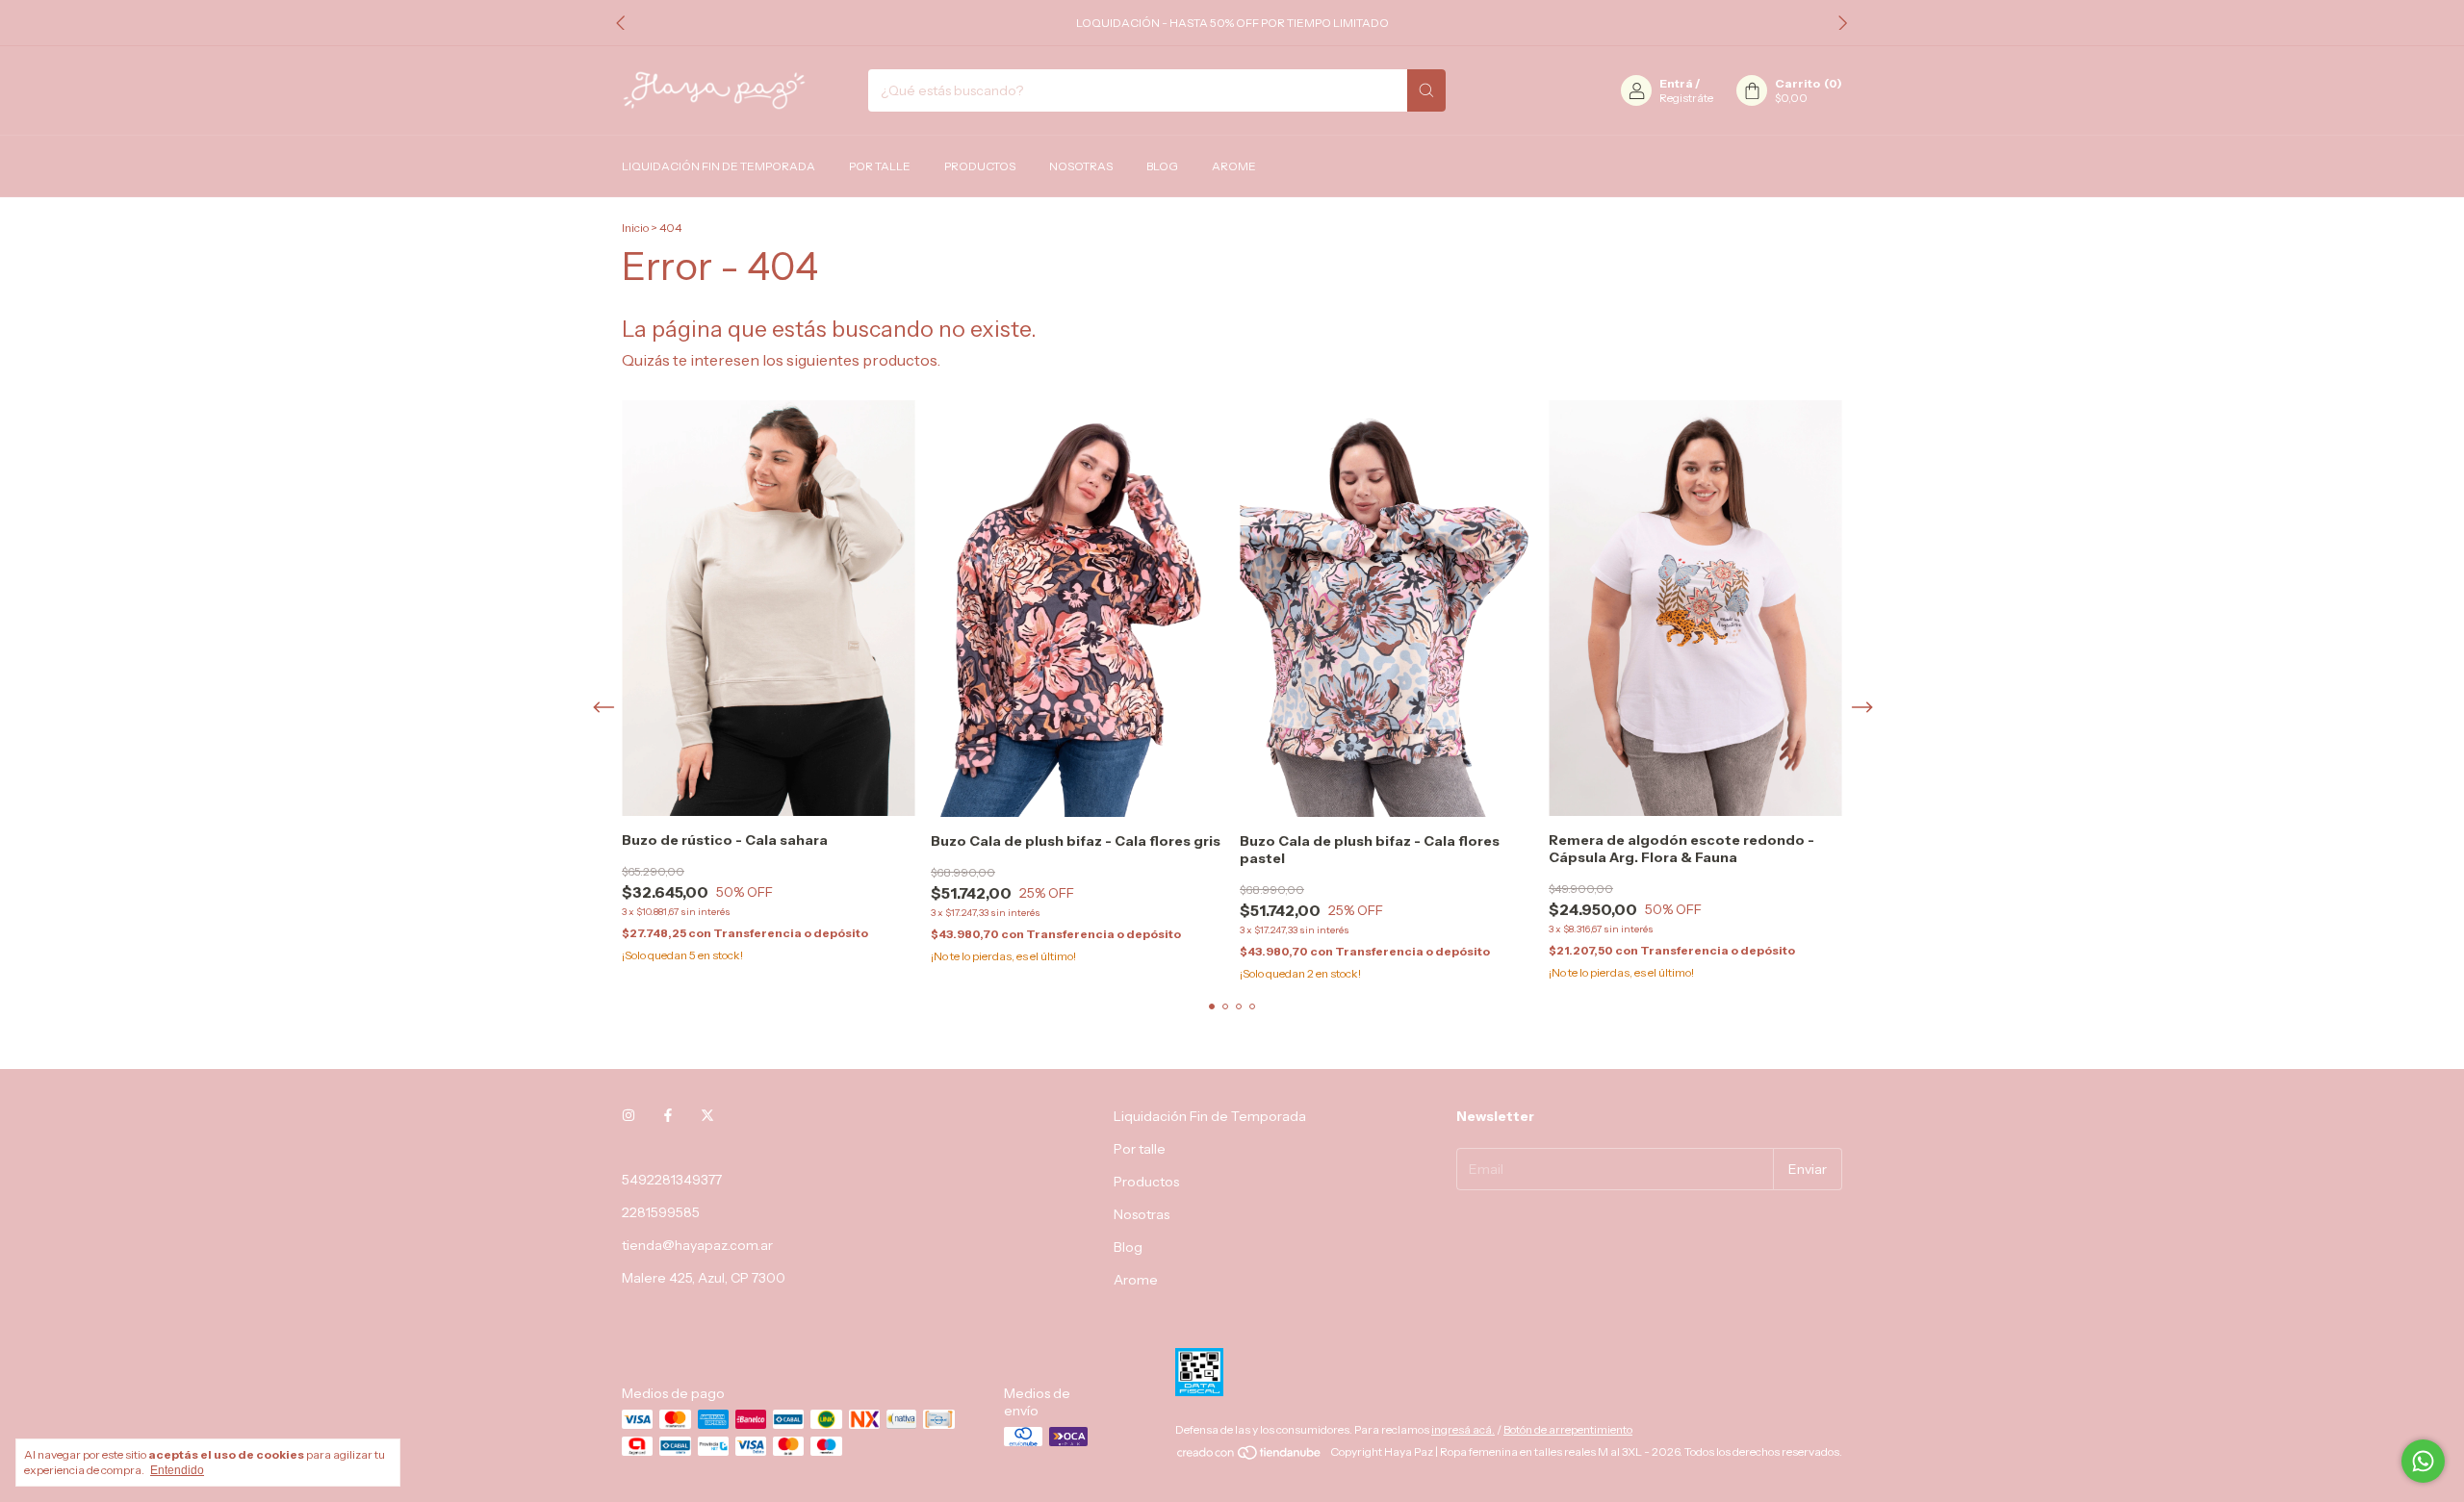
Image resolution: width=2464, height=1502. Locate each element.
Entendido (177, 1470)
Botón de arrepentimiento (1568, 1429)
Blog (1162, 166)
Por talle (880, 166)
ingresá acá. (1463, 1429)
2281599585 (661, 1212)
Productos (980, 166)
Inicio (635, 228)
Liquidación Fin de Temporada (719, 166)
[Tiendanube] (1250, 1456)
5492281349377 (672, 1180)
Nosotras (1081, 166)
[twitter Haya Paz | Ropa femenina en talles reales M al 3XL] (707, 1116)
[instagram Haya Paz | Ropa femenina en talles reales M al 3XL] (629, 1116)
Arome (1234, 166)
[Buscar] (1426, 90)
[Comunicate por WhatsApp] (2423, 1461)
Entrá (1676, 83)
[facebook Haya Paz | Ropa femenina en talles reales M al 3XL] (668, 1116)
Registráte (1686, 98)
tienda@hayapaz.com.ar (697, 1245)
